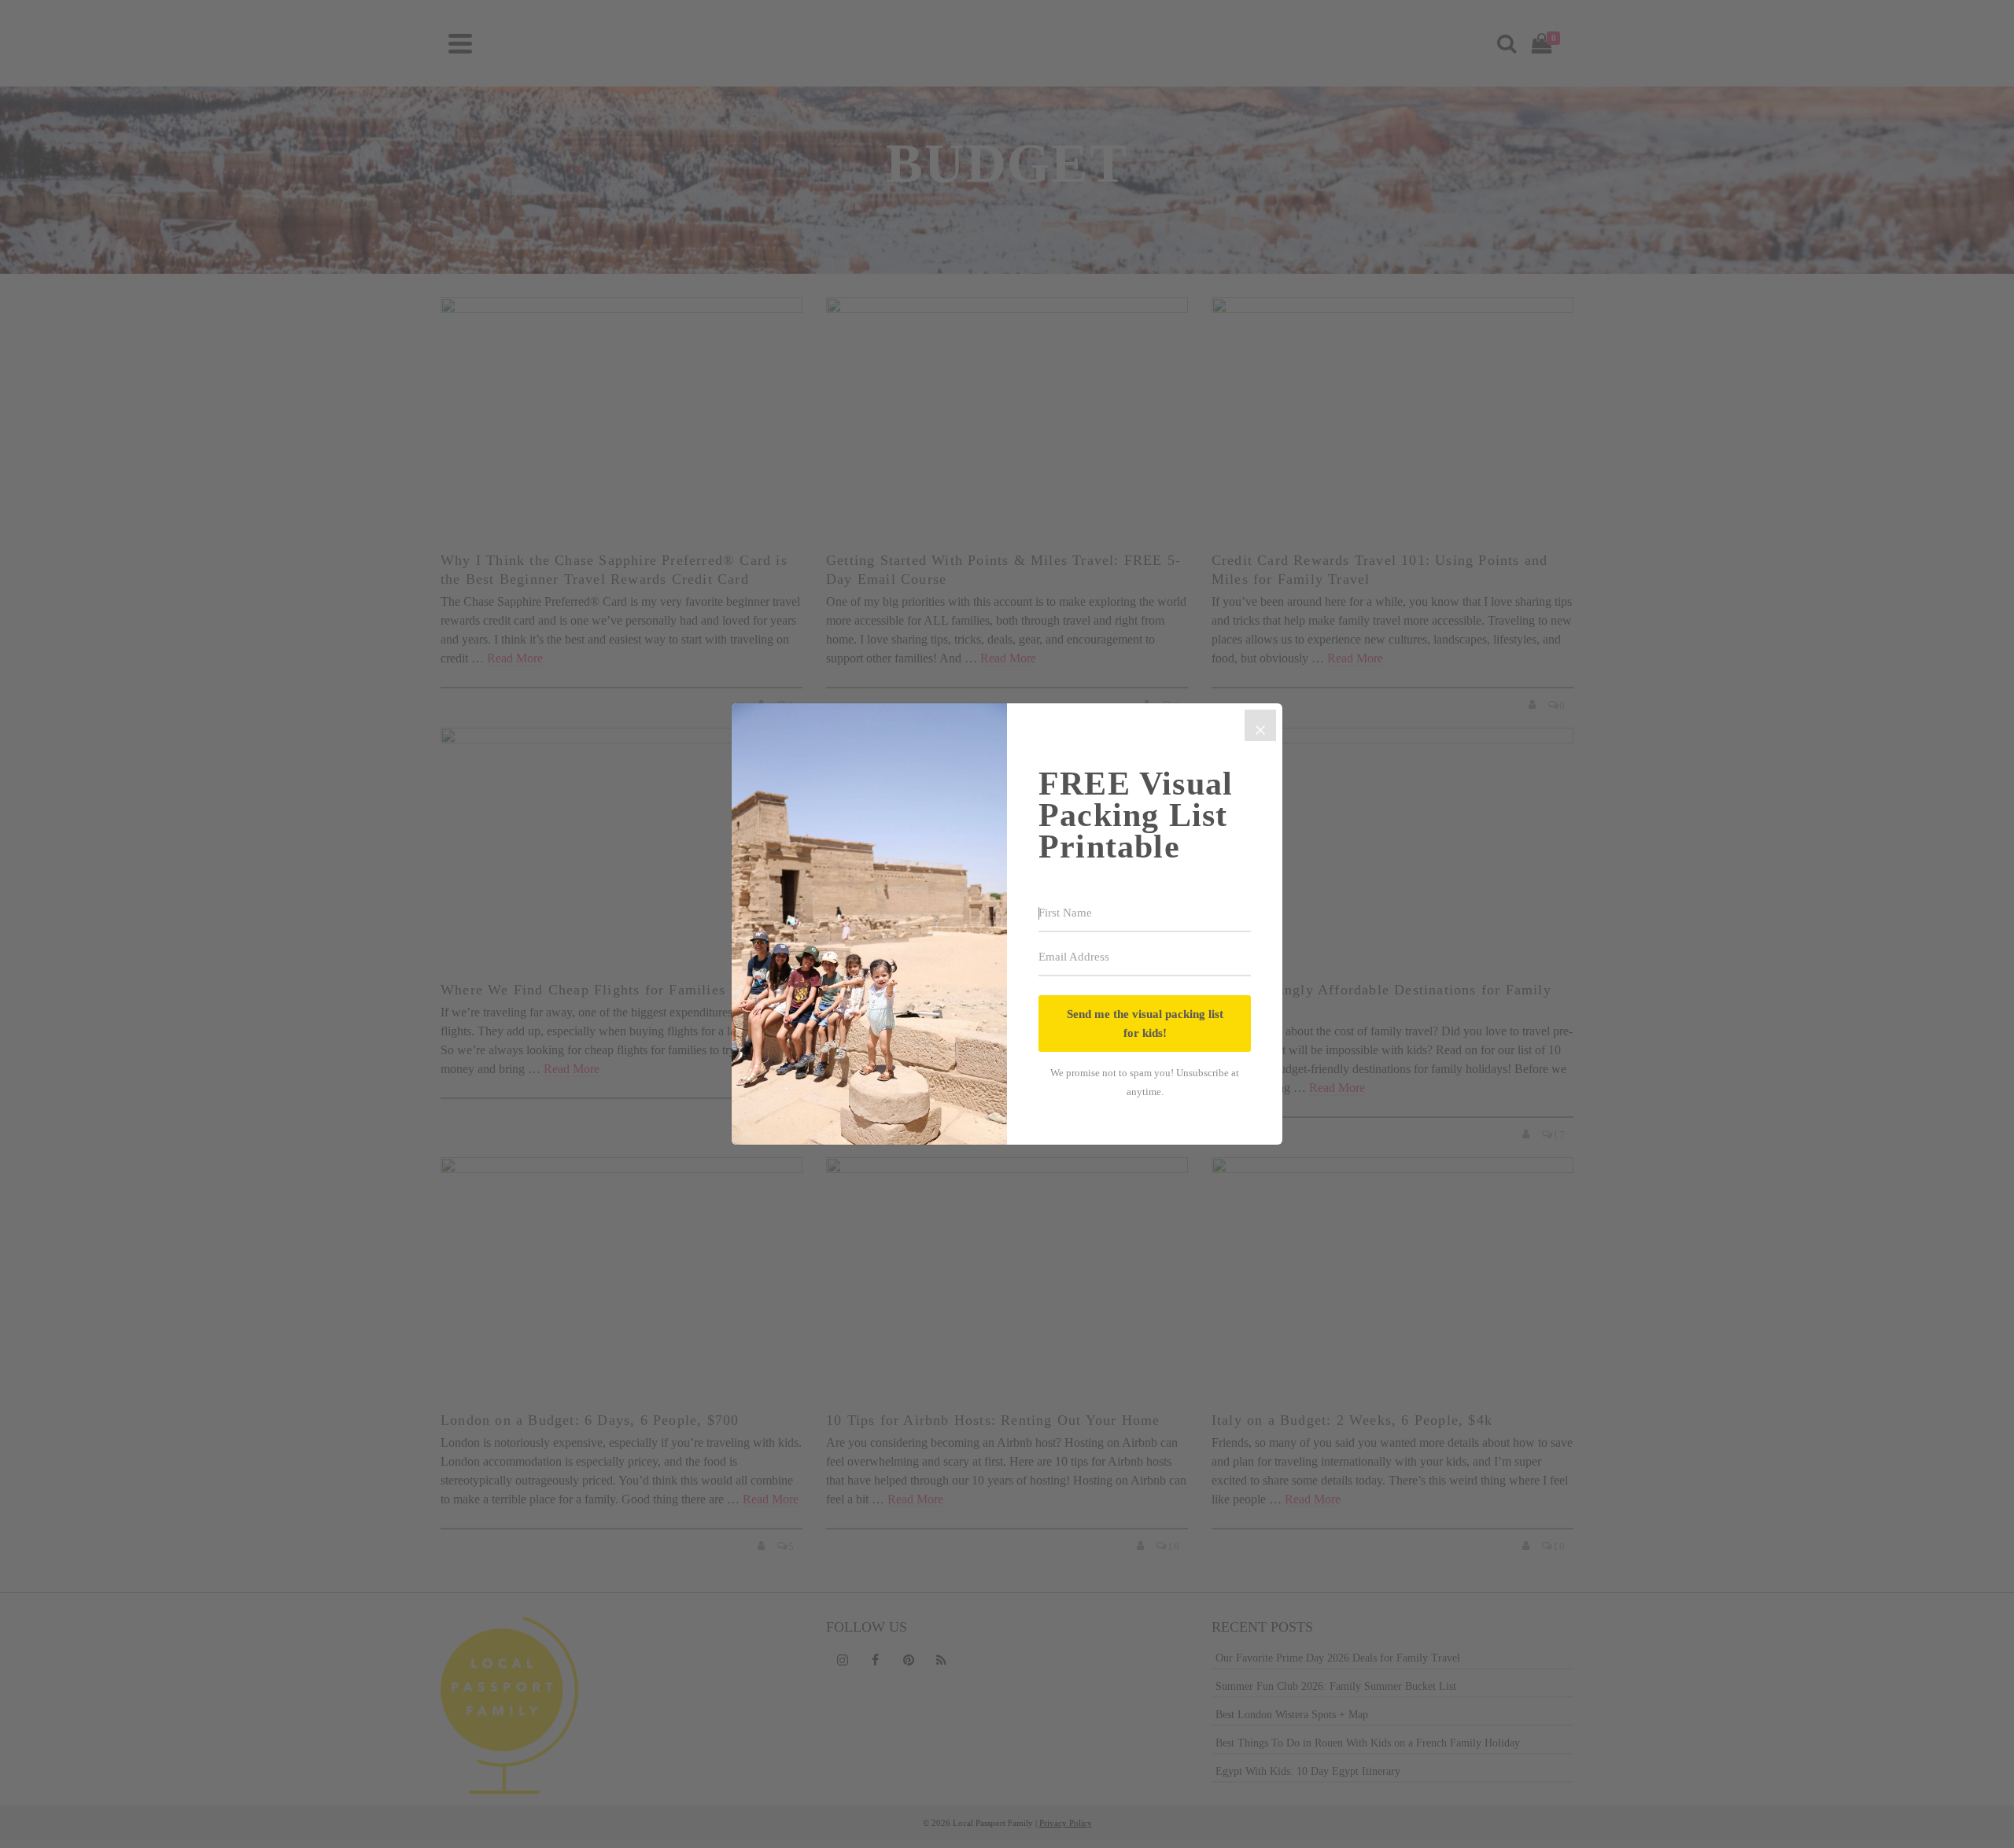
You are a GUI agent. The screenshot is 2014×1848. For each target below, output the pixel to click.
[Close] (1260, 725)
